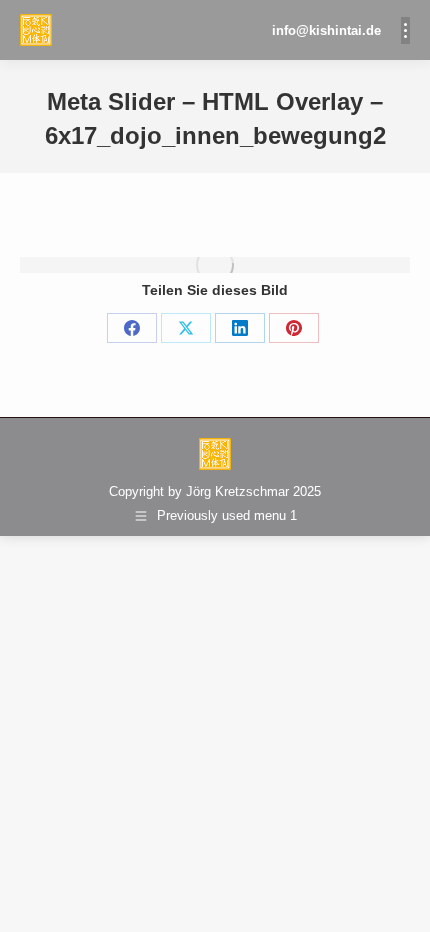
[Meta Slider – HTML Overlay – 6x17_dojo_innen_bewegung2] (215, 265)
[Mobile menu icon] (405, 30)
